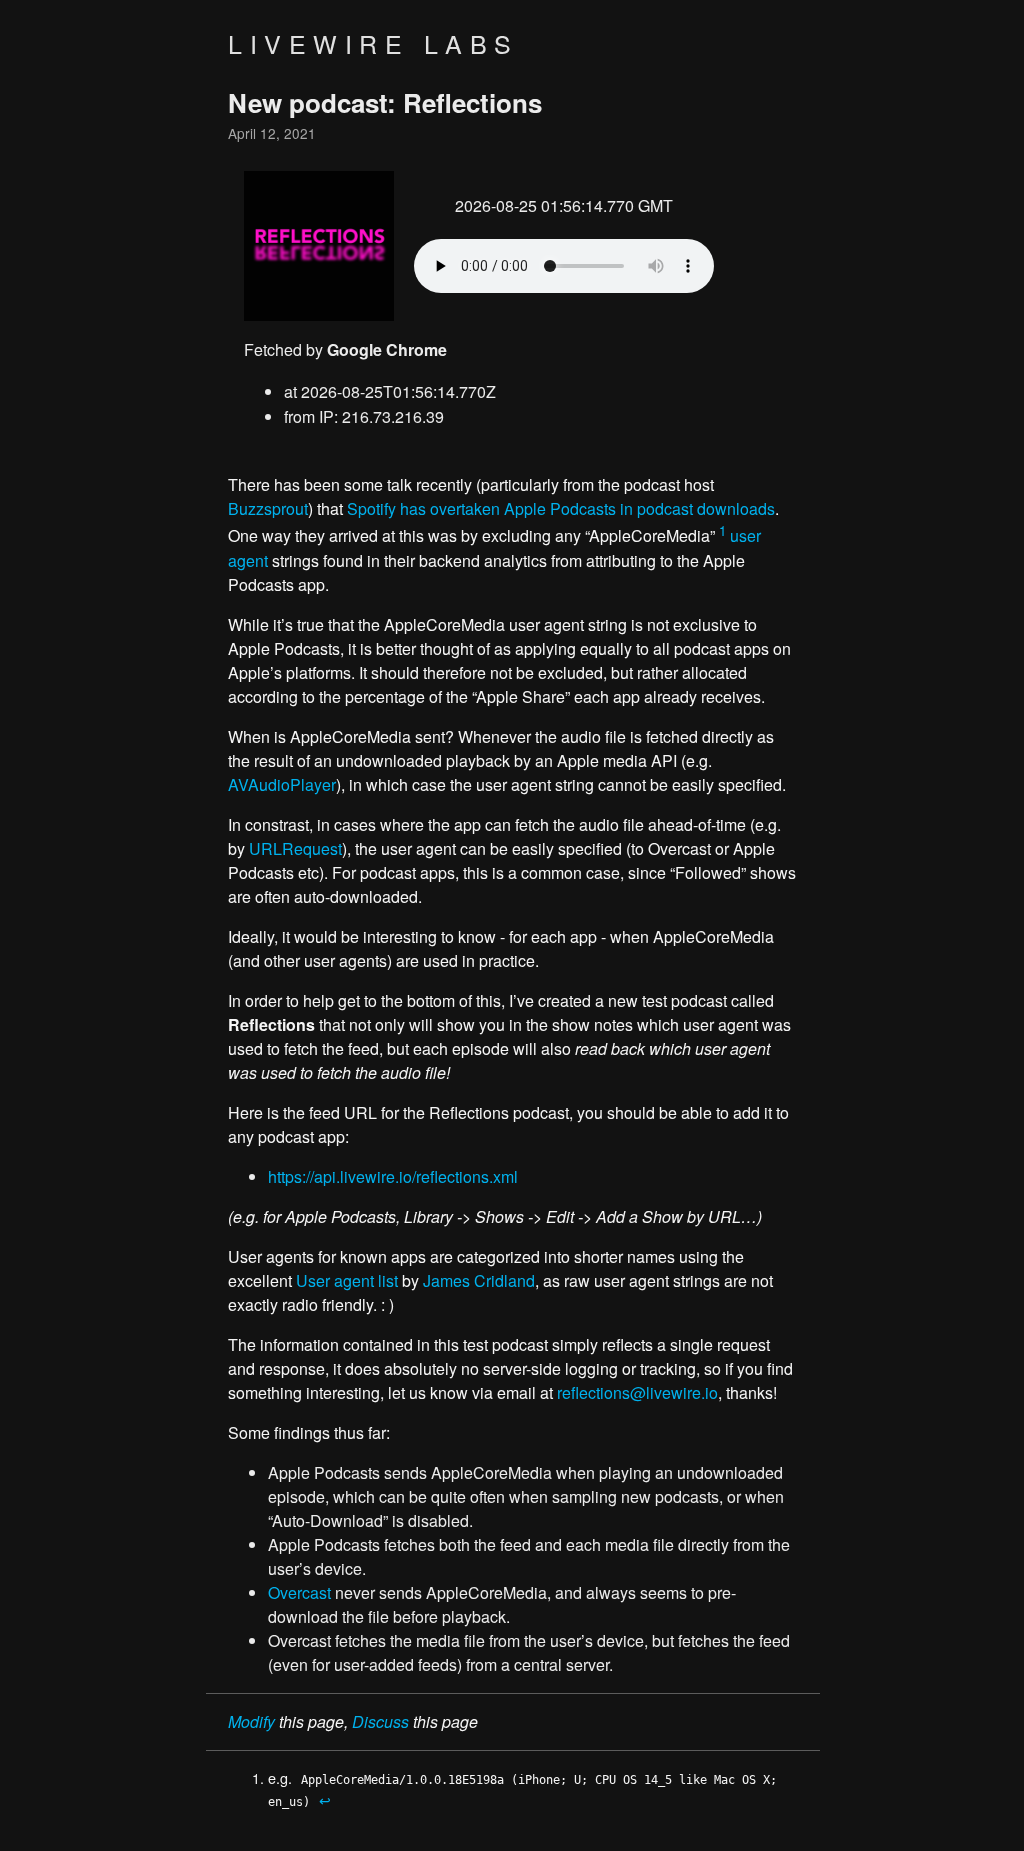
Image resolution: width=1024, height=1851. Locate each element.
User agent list (347, 1280)
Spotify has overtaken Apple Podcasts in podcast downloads (561, 508)
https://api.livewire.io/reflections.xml (393, 1176)
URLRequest (295, 848)
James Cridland (479, 1280)
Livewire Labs (373, 43)
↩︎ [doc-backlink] (325, 1799)
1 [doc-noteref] (722, 530)
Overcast (299, 1592)
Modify (251, 1721)
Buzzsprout (268, 508)
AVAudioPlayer (282, 784)
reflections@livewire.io (637, 1392)
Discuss (380, 1721)
